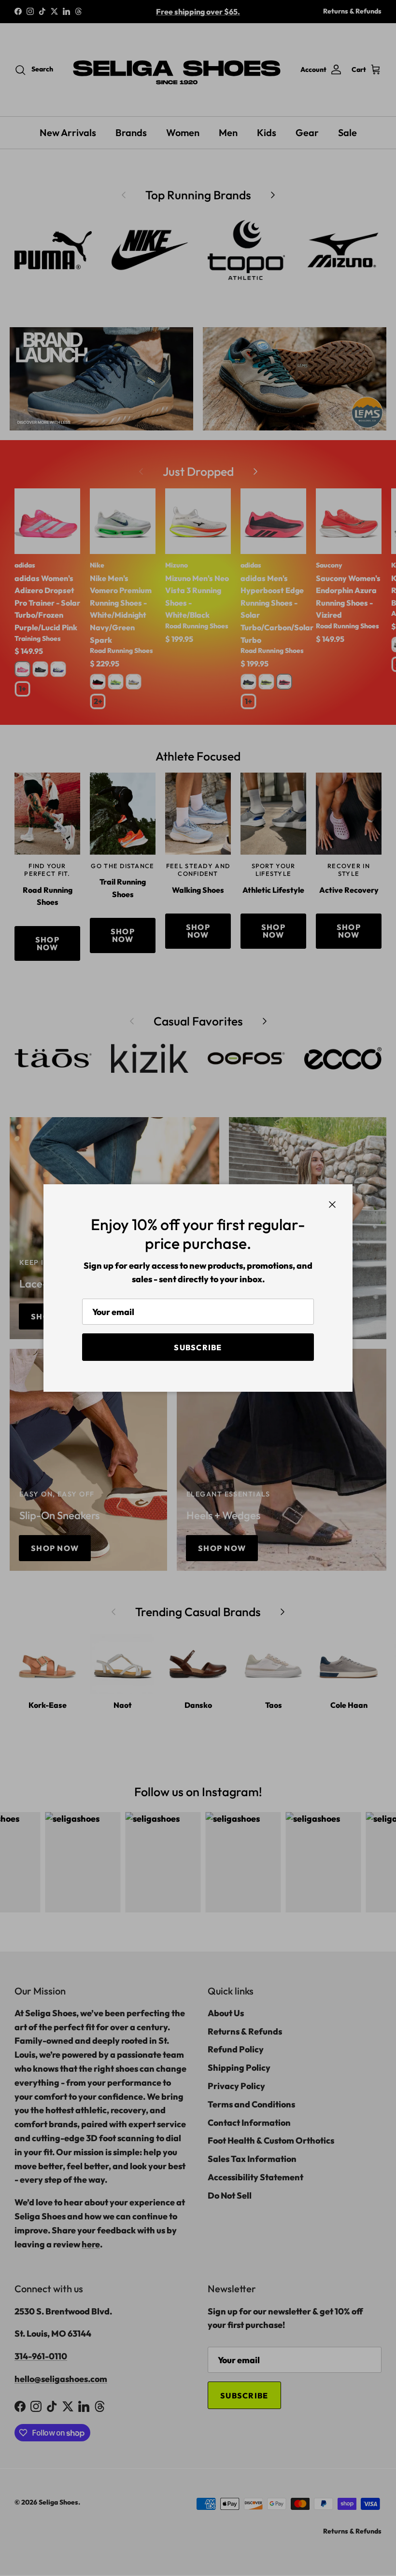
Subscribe (198, 1347)
